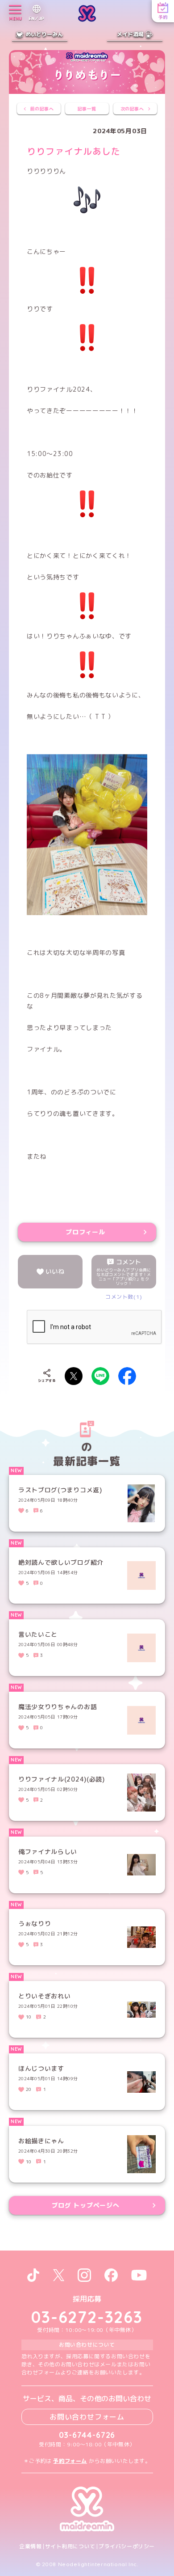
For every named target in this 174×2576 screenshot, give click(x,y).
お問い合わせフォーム (87, 2417)
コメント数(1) (124, 1297)
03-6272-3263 (87, 2317)
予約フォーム (70, 2461)
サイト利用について (70, 2546)
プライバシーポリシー (127, 2546)
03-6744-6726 (87, 2435)
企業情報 (30, 2546)
